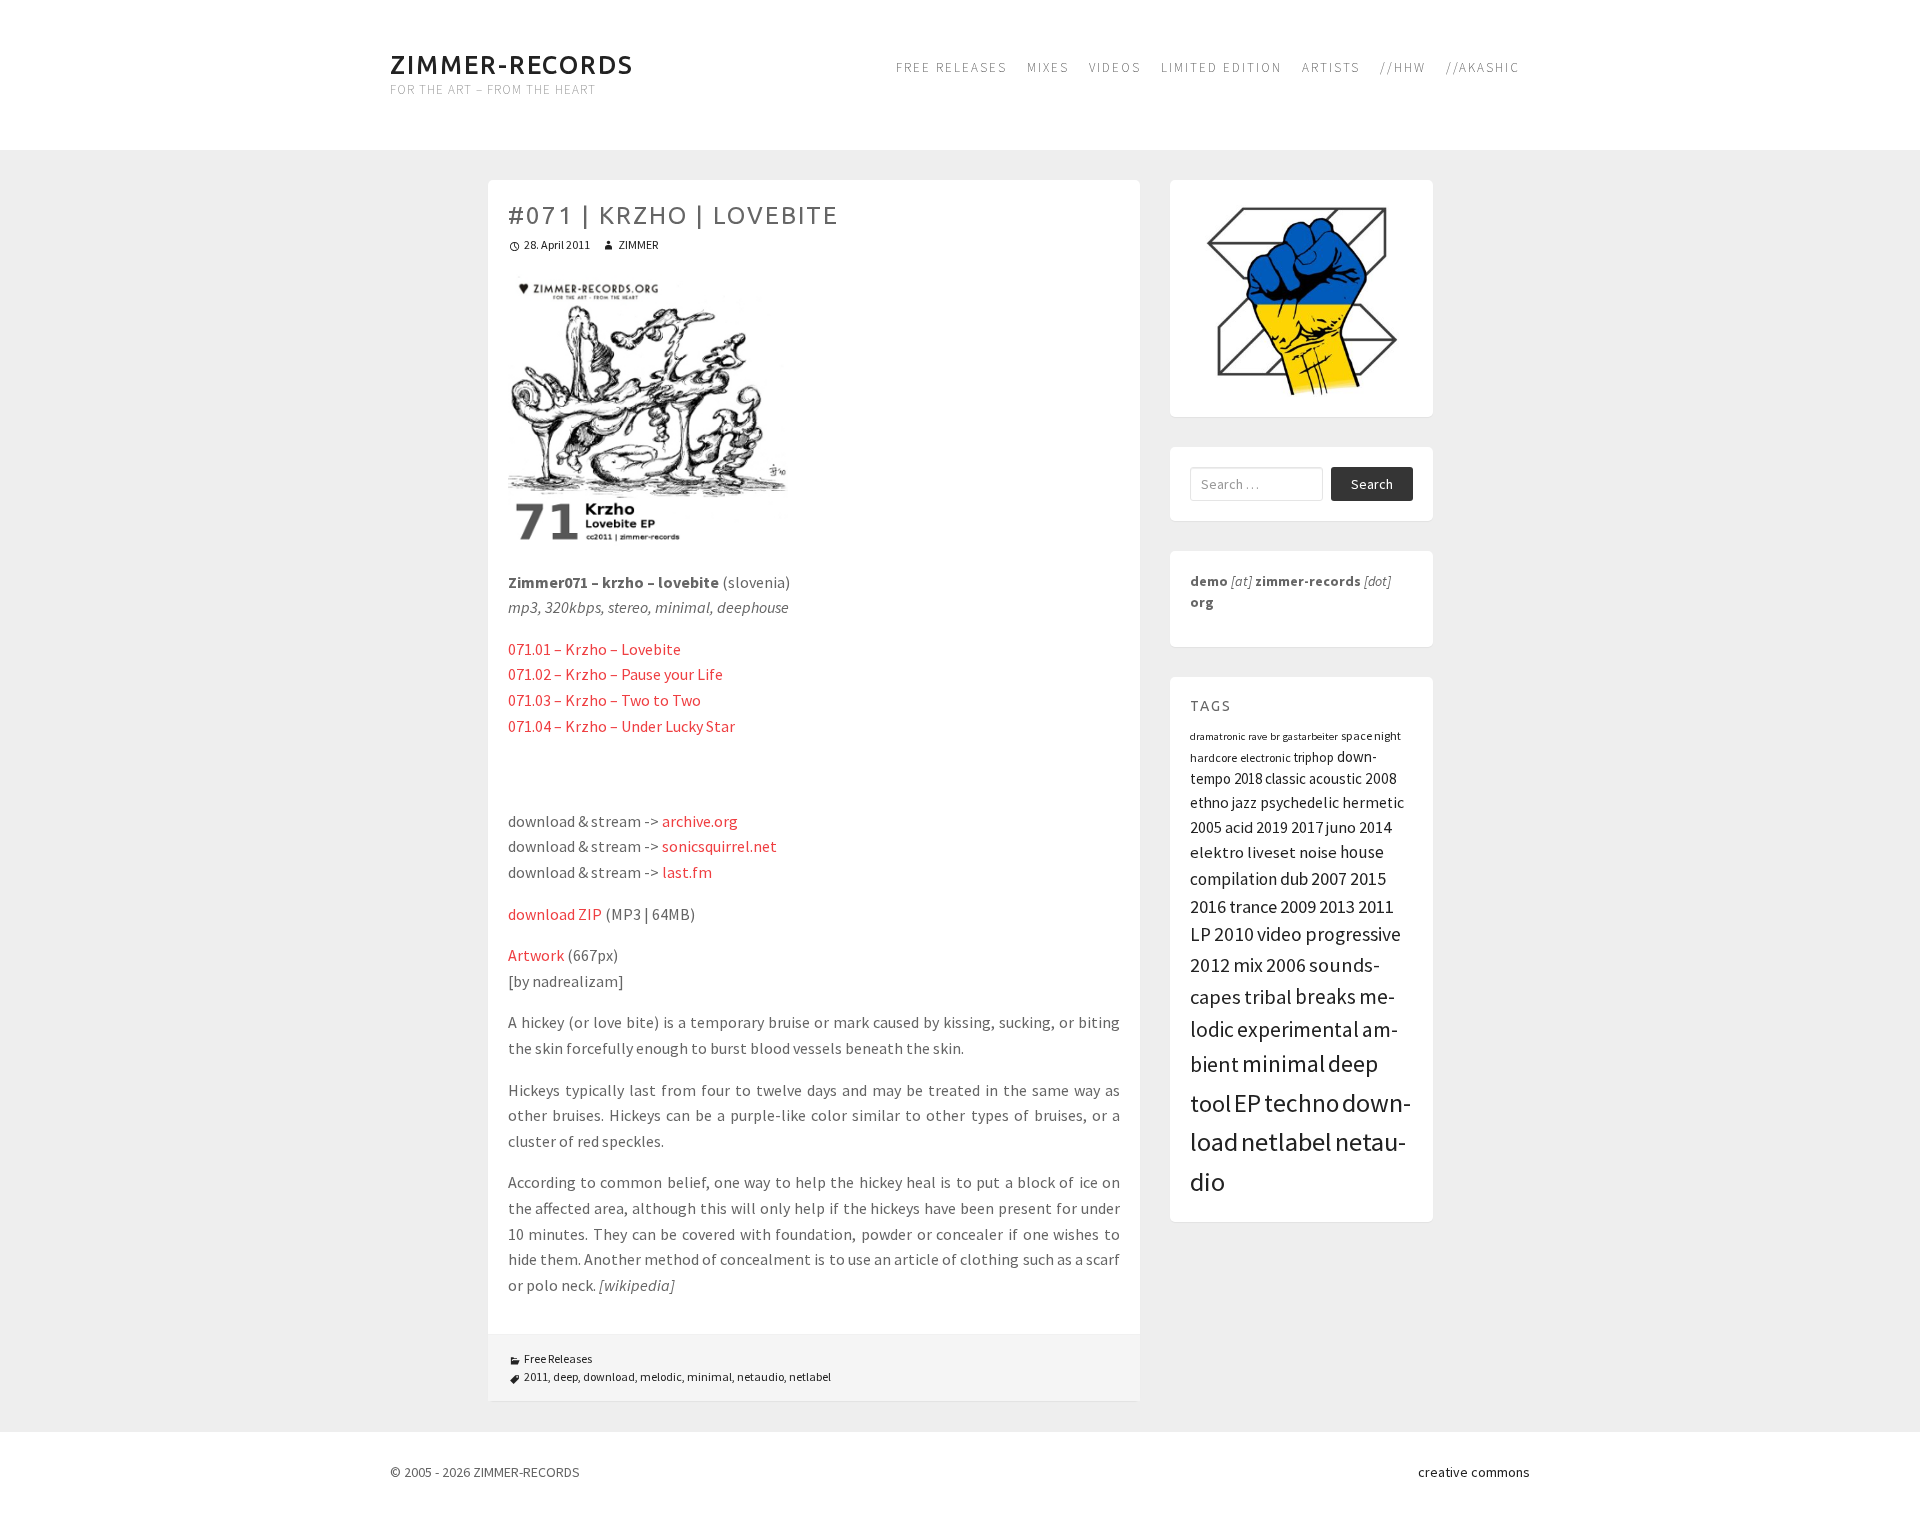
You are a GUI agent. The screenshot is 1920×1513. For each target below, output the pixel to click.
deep (565, 1376)
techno (1301, 1103)
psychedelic (1299, 802)
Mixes (1048, 67)
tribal (1268, 997)
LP (1200, 934)
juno (1341, 827)
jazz (1244, 802)
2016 (1208, 906)
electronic (1265, 757)
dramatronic (1217, 736)
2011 (536, 1376)
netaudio (760, 1376)
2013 (1337, 906)
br (1275, 736)
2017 (1307, 827)
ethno (1209, 802)
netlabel (810, 1376)
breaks (1325, 996)
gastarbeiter (1310, 736)
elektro (1217, 852)
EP (1247, 1103)
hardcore (1213, 757)
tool (1210, 1103)
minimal (709, 1376)
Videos (1115, 67)
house (1362, 852)
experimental (1298, 1029)
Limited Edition (1221, 67)
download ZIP (555, 914)
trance (1253, 906)
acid (1239, 827)
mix (1248, 965)
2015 (1368, 878)
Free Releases (951, 67)
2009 (1298, 906)
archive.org (700, 821)
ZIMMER (638, 244)
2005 (1206, 827)
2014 (1375, 827)
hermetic (1373, 802)
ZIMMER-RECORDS (512, 65)
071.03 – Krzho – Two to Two (604, 700)
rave (1257, 736)
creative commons (1474, 1472)
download (609, 1376)
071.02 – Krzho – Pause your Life (615, 674)
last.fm (687, 872)
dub (1294, 878)
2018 (1248, 778)
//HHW (1403, 67)
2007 (1329, 878)
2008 (1381, 778)
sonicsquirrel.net (719, 846)
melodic (661, 1376)
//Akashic (1483, 67)
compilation (1233, 879)
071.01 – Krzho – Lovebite (594, 649)
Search (1372, 484)
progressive (1353, 934)
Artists (1331, 67)
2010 (1234, 934)
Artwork (536, 955)
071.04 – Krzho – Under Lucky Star (621, 726)
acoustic (1335, 778)
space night (1371, 735)
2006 (1286, 964)
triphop (1314, 757)
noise (1318, 852)
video (1279, 934)
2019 (1272, 827)
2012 (1210, 965)
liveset (1271, 852)
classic (1285, 778)
